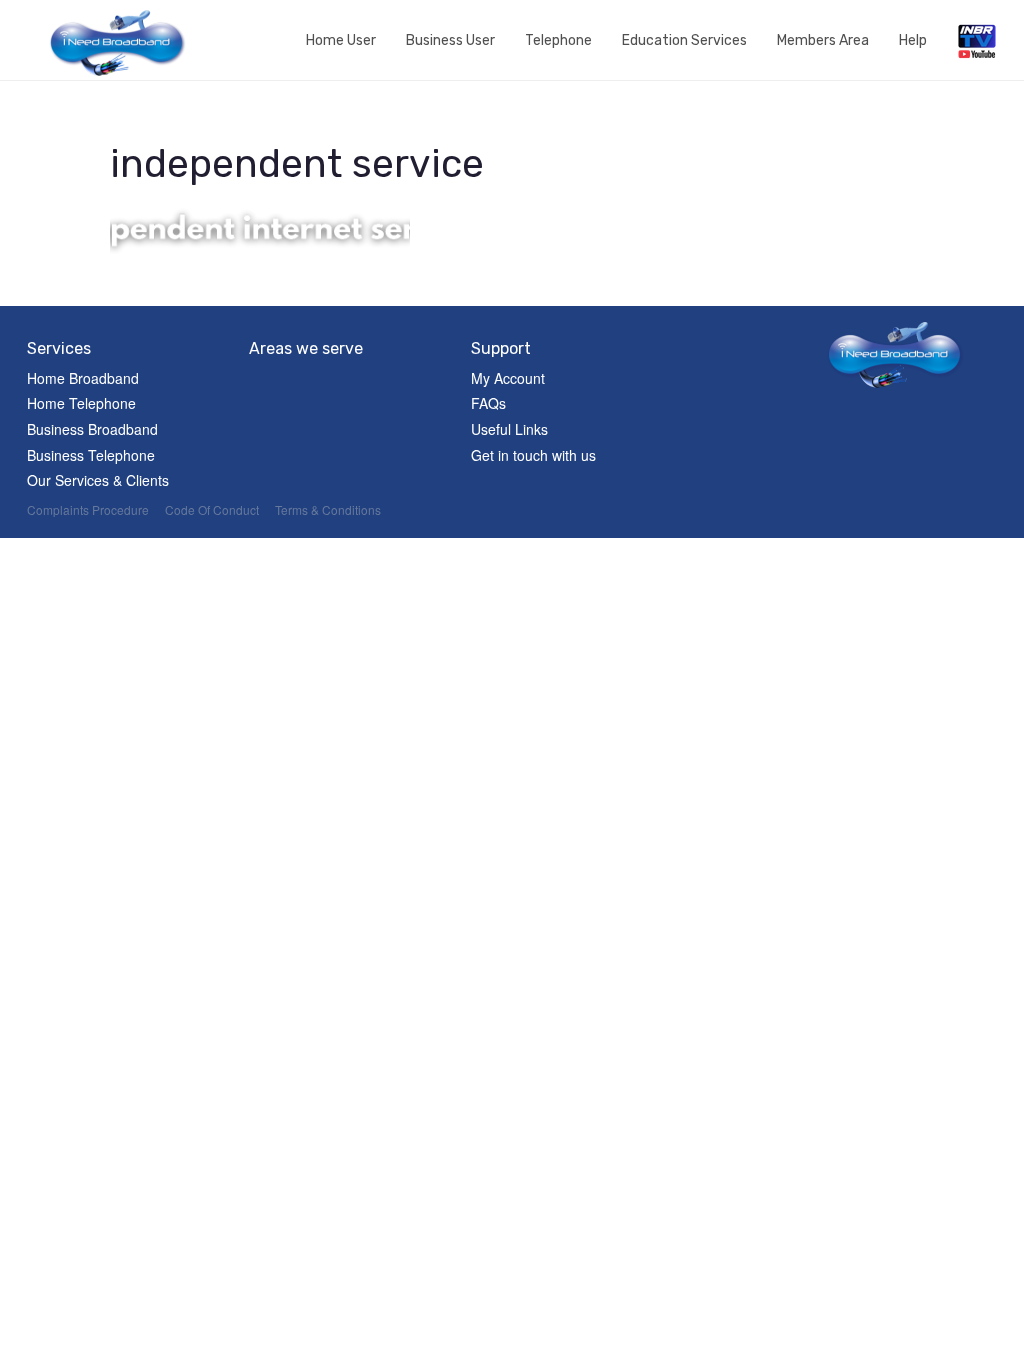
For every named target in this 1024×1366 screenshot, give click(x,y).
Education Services (684, 40)
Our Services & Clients (98, 480)
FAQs (488, 403)
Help (913, 40)
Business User (450, 40)
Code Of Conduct (212, 509)
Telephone (558, 40)
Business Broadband (92, 429)
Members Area (823, 40)
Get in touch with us (533, 455)
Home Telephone (81, 403)
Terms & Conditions (328, 509)
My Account (508, 378)
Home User (341, 40)
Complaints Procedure (88, 509)
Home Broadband (83, 378)
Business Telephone (91, 455)
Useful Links (509, 429)
